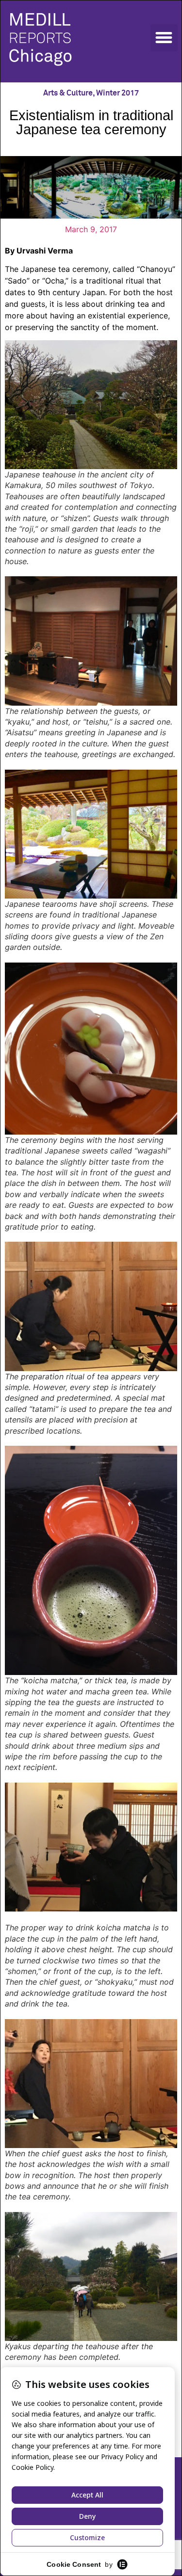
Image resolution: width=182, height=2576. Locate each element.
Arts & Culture (68, 93)
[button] (164, 38)
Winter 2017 (117, 93)
